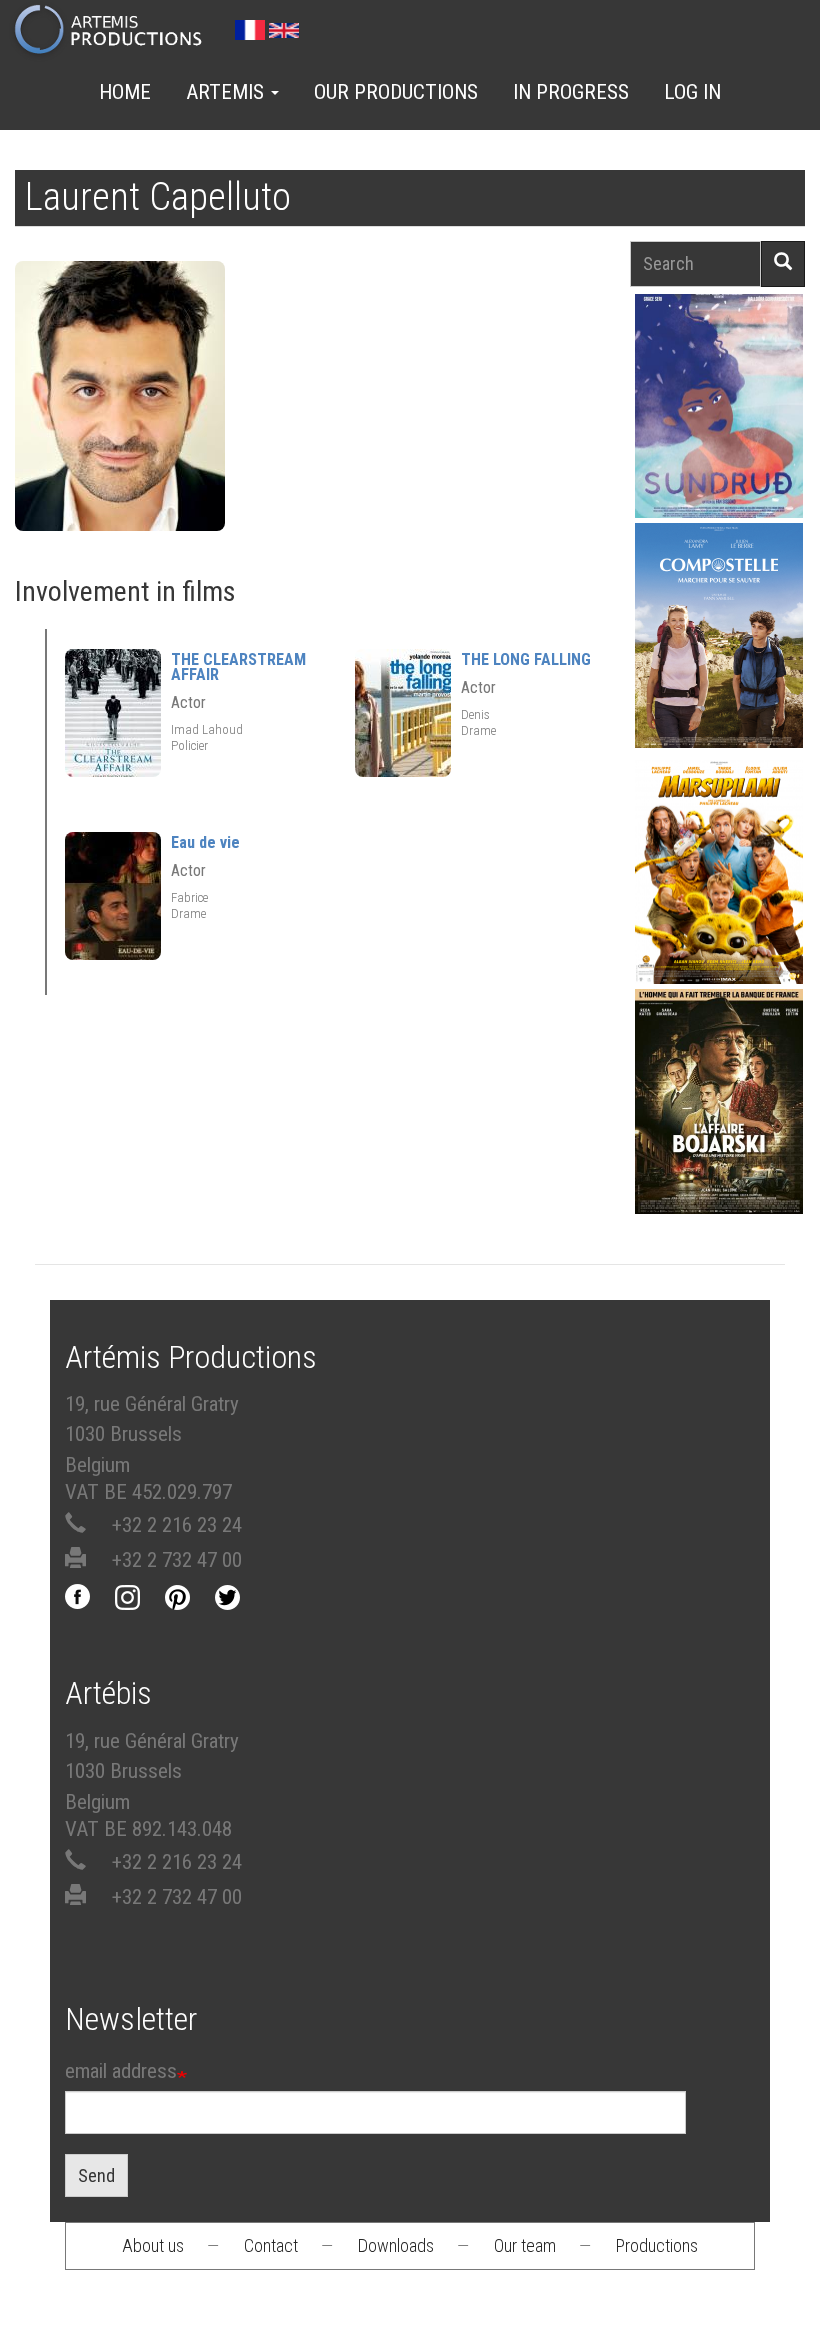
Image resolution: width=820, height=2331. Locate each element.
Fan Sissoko (719, 410)
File (730, 358)
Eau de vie (205, 842)
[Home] (116, 31)
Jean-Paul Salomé (719, 1134)
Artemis (227, 92)
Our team (525, 2245)
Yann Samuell (719, 668)
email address (121, 2071)
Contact (271, 2245)
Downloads (396, 2245)
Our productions (396, 92)
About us (153, 2245)
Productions (657, 2245)
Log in (692, 92)
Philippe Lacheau (719, 905)
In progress (571, 92)
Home (125, 92)
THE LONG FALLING (526, 659)
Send (96, 2175)
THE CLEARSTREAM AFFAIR (238, 667)
